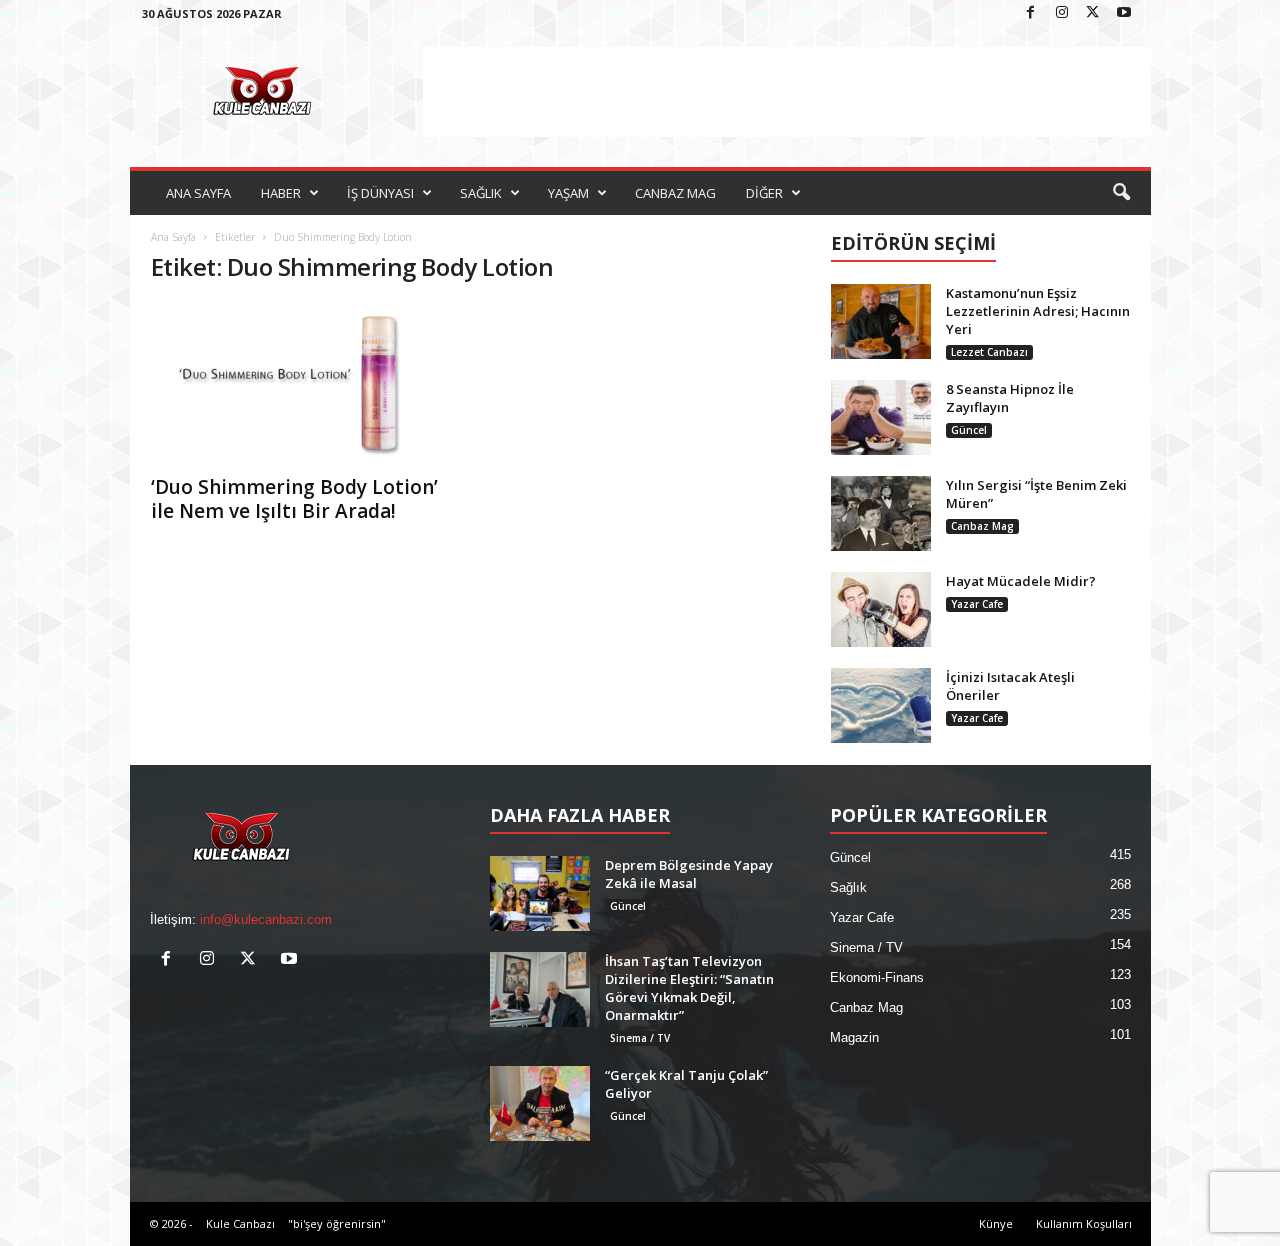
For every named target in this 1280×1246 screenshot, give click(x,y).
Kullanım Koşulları (1084, 1223)
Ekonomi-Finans (877, 977)
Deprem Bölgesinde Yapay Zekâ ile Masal (689, 874)
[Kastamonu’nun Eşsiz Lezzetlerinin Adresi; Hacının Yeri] (881, 321)
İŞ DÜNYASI (380, 193)
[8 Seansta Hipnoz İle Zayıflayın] (881, 417)
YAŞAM (568, 193)
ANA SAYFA (198, 193)
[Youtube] (1124, 13)
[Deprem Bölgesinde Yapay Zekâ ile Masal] (540, 893)
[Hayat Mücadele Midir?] (881, 609)
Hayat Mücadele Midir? (1021, 581)
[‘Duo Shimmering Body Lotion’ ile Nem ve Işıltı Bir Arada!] (301, 383)
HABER (281, 193)
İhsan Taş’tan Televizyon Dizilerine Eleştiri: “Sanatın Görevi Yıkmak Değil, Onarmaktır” (689, 988)
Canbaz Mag (982, 526)
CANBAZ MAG (675, 193)
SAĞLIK (481, 193)
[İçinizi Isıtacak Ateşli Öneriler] (881, 705)
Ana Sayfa (173, 237)
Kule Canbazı (240, 1223)
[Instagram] (1062, 13)
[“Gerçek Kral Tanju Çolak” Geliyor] (540, 1103)
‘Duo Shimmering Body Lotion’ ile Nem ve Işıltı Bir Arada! (294, 499)
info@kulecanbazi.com (266, 919)
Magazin (854, 1037)
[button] (1121, 193)
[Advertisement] (787, 92)
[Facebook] (1031, 13)
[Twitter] (1093, 13)
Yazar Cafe (977, 604)
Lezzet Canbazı (989, 352)
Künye (996, 1223)
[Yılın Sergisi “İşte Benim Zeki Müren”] (881, 513)
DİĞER (764, 193)
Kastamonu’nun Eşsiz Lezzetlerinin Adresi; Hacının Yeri (1038, 311)
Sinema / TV (640, 1038)
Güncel (969, 430)
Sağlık (848, 887)
